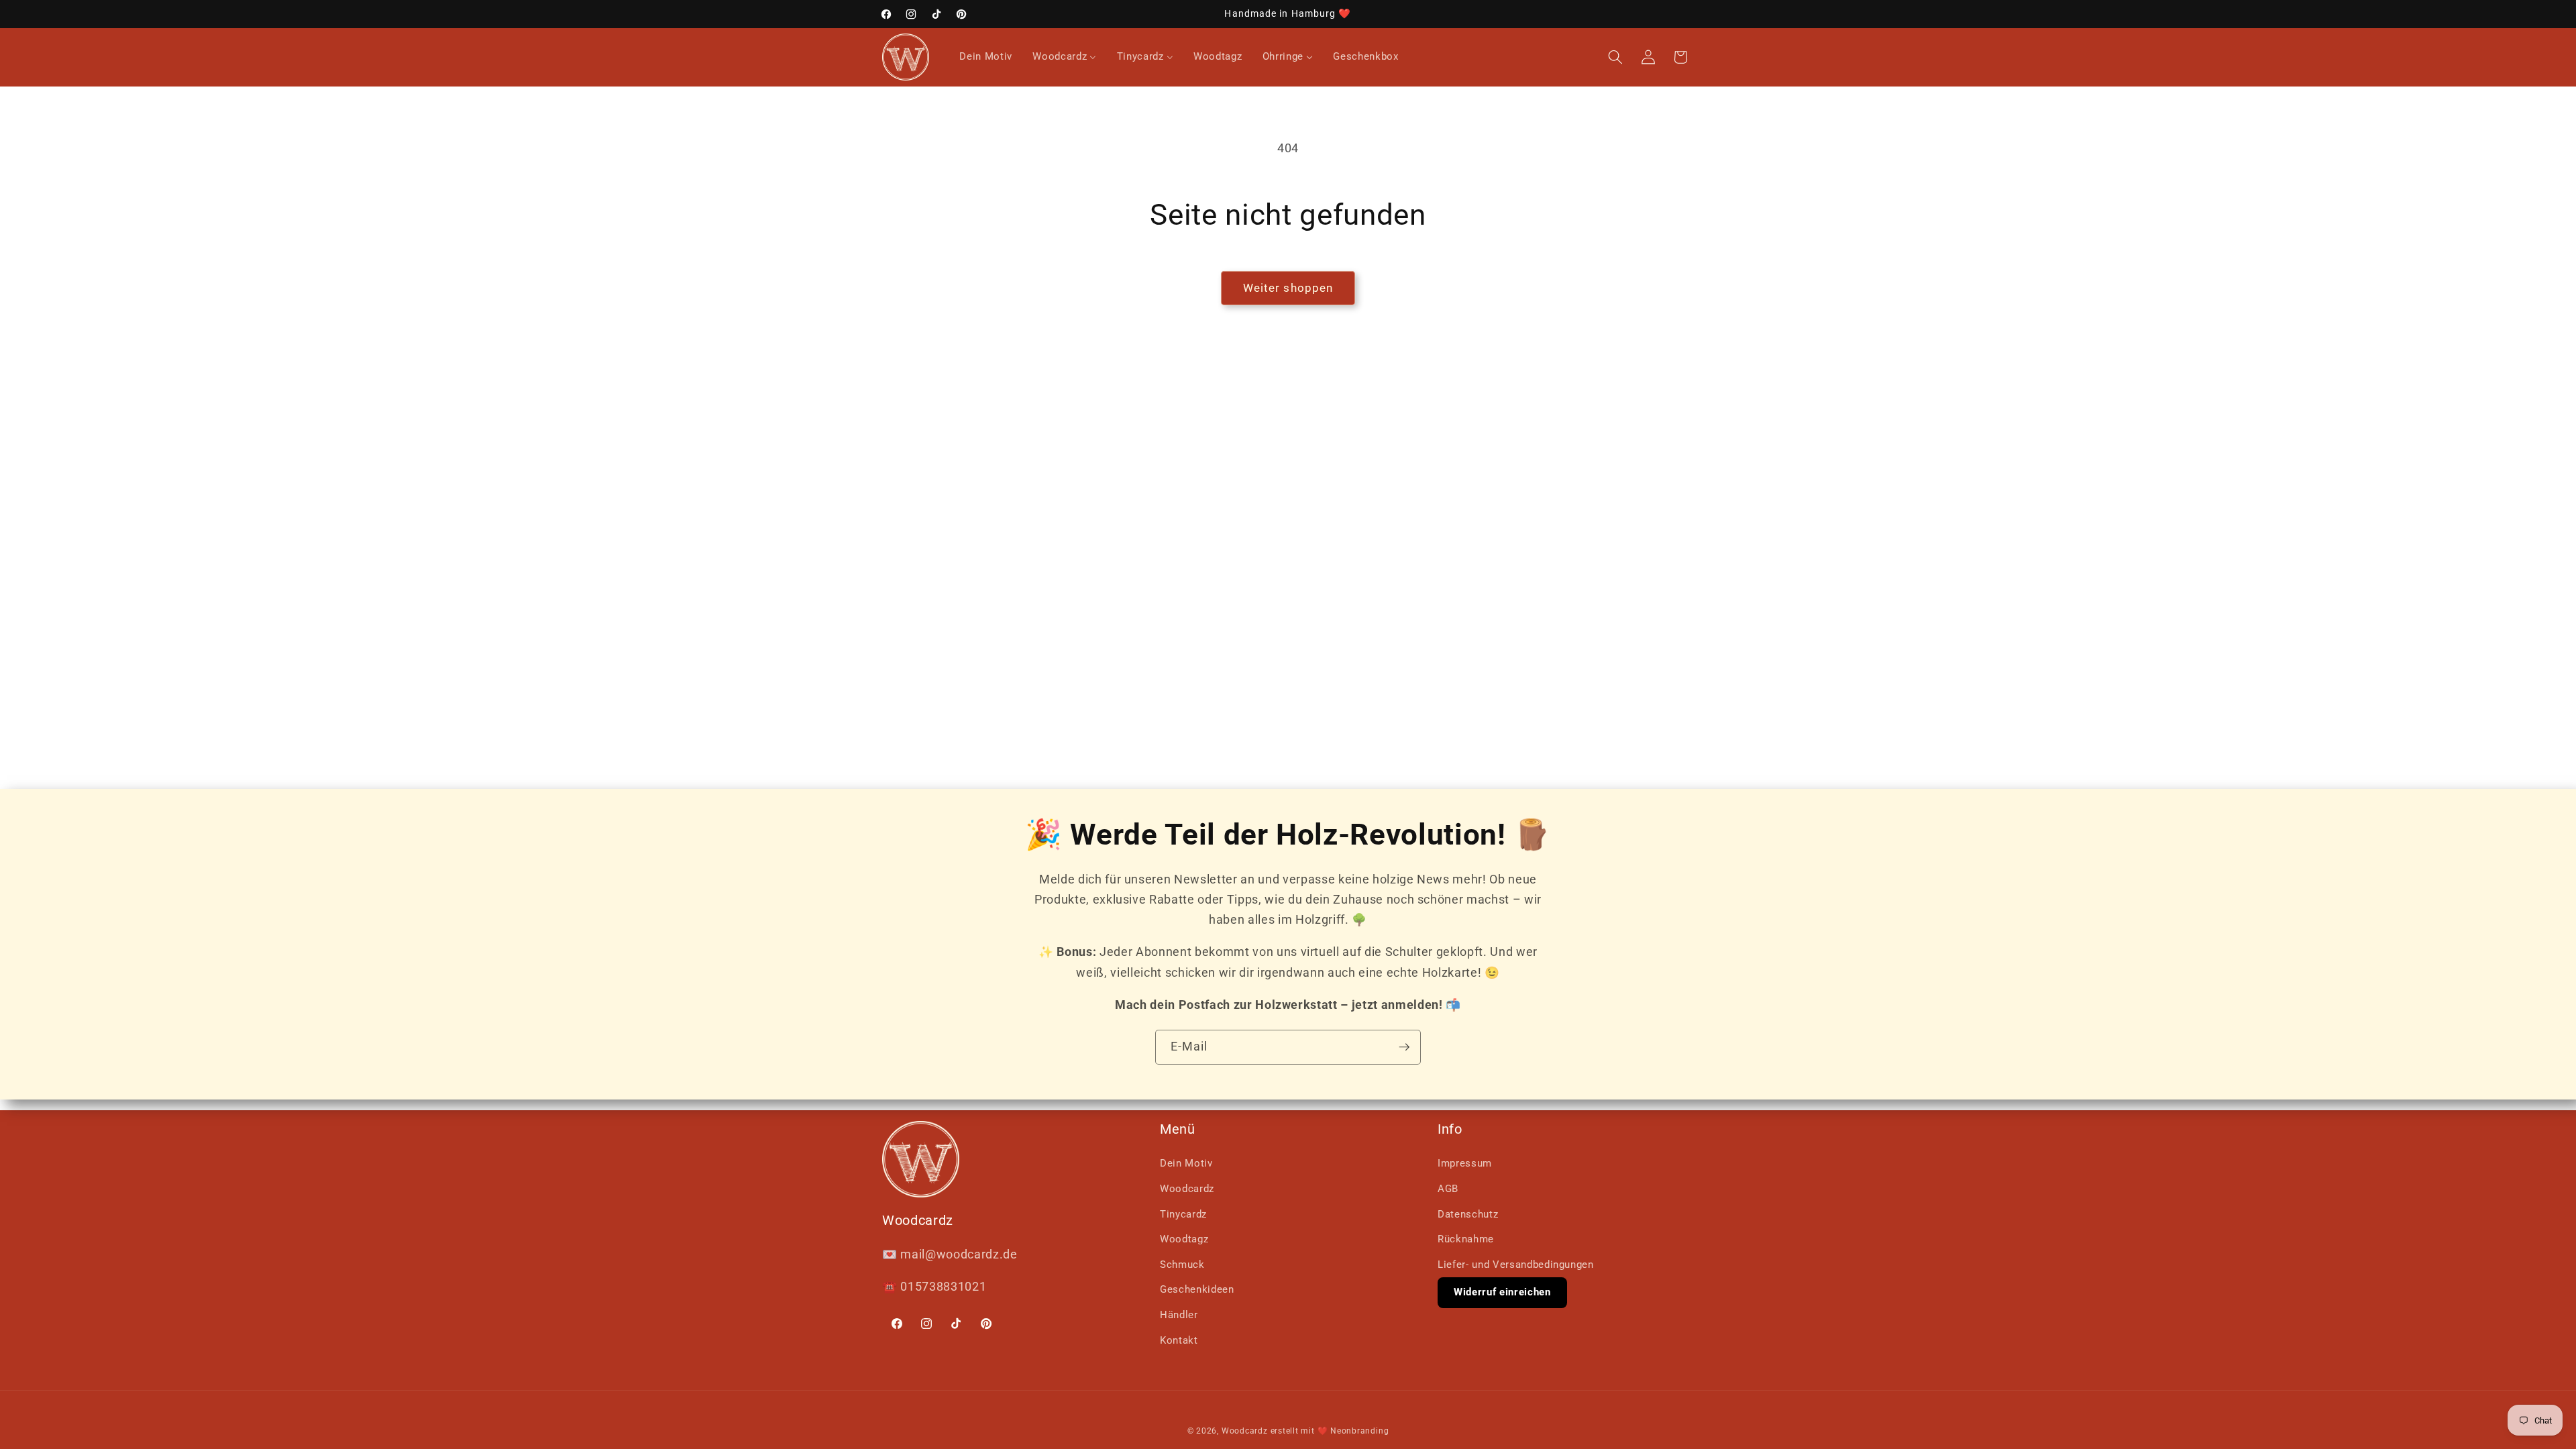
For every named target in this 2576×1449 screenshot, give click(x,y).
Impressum (1465, 1163)
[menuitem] (986, 57)
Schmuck (1182, 1265)
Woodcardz (1187, 1189)
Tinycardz (1183, 1214)
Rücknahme (1466, 1239)
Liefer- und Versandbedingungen (1516, 1265)
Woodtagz (1184, 1239)
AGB (1448, 1189)
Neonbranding (1359, 1431)
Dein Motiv (1186, 1163)
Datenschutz (1468, 1214)
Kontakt (1179, 1340)
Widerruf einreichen (1502, 1292)
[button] (1615, 57)
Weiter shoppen (1288, 288)
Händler (1179, 1315)
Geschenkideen (1197, 1289)
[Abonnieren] (1404, 1047)
